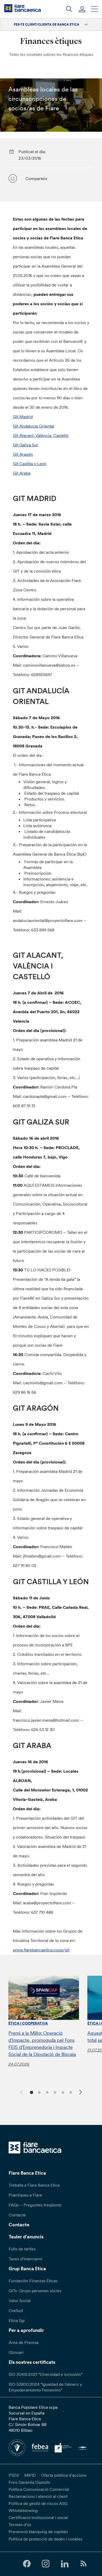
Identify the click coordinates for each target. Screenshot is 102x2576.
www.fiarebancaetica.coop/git (41, 1950)
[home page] (22, 8)
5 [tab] (62, 2092)
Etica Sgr (17, 2320)
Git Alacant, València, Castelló (41, 435)
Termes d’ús (20, 2525)
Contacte (17, 2215)
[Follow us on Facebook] (27, 2564)
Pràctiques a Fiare (25, 2195)
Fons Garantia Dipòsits (29, 2482)
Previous (21, 2091)
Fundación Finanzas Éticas (33, 2281)
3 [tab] (46, 2092)
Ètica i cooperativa (28, 2023)
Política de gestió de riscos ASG (38, 2503)
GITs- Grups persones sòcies (35, 2291)
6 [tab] (70, 2092)
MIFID (30, 2475)
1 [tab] (31, 2092)
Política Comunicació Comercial (39, 2489)
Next (81, 2093)
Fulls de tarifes (22, 2249)
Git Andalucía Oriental (33, 426)
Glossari (16, 2352)
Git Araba (22, 473)
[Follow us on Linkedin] (65, 2564)
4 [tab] (54, 2092)
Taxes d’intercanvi (25, 2259)
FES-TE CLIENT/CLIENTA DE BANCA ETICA (47, 24)
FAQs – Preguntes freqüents (35, 2205)
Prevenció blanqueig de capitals (38, 2532)
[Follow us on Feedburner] (83, 2564)
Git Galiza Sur (25, 445)
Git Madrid (23, 417)
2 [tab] (39, 2092)
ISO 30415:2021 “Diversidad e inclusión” (46, 2374)
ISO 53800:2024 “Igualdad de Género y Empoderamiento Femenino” (45, 2387)
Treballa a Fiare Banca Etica (34, 2185)
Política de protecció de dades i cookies (46, 2539)
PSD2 (14, 2475)
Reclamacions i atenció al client (38, 2496)
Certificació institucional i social (38, 2517)
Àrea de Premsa (24, 2342)
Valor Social (20, 2301)
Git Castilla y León (30, 464)
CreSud (16, 2310)
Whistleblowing (23, 2510)
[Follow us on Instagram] (46, 2564)
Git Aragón (23, 454)
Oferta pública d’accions (64, 2475)
